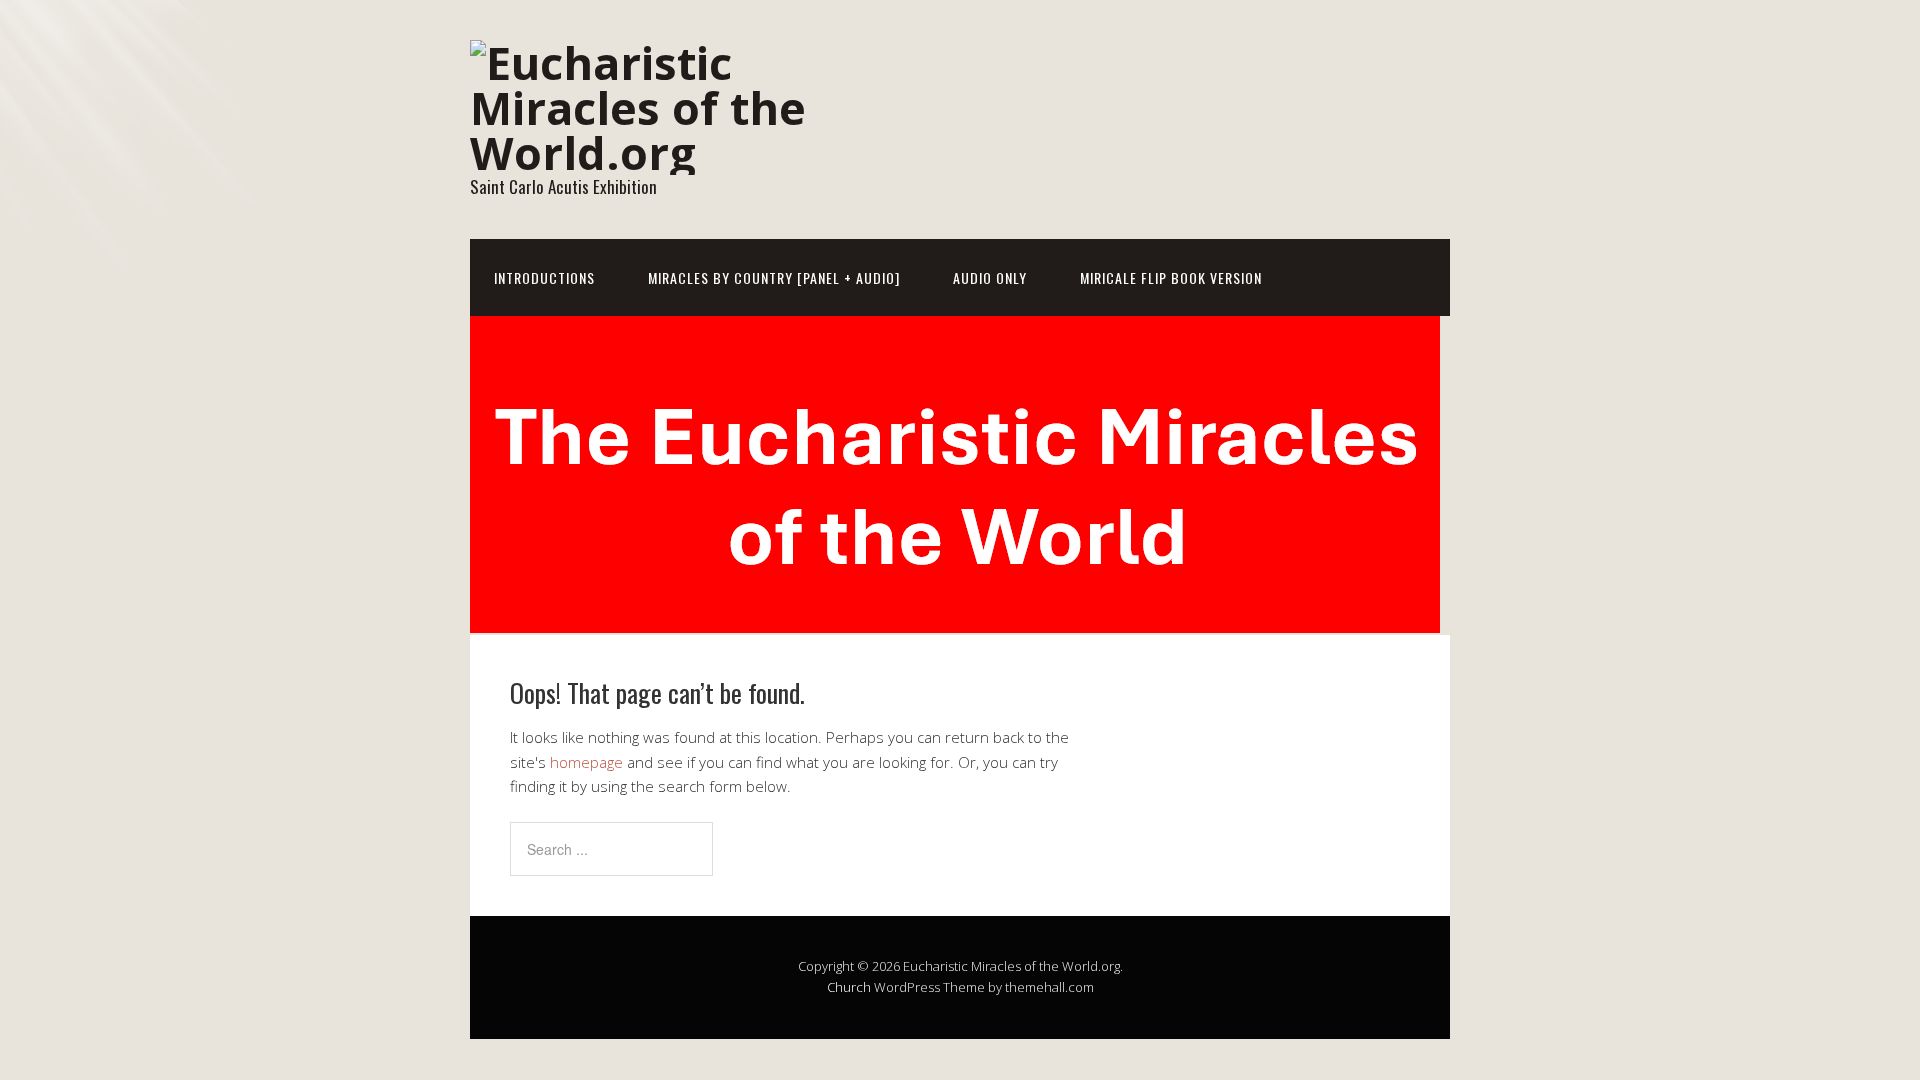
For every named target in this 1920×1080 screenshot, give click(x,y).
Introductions (544, 277)
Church (849, 987)
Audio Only (990, 277)
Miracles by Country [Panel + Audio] (774, 277)
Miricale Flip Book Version (1171, 277)
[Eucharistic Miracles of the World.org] (670, 152)
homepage (586, 762)
